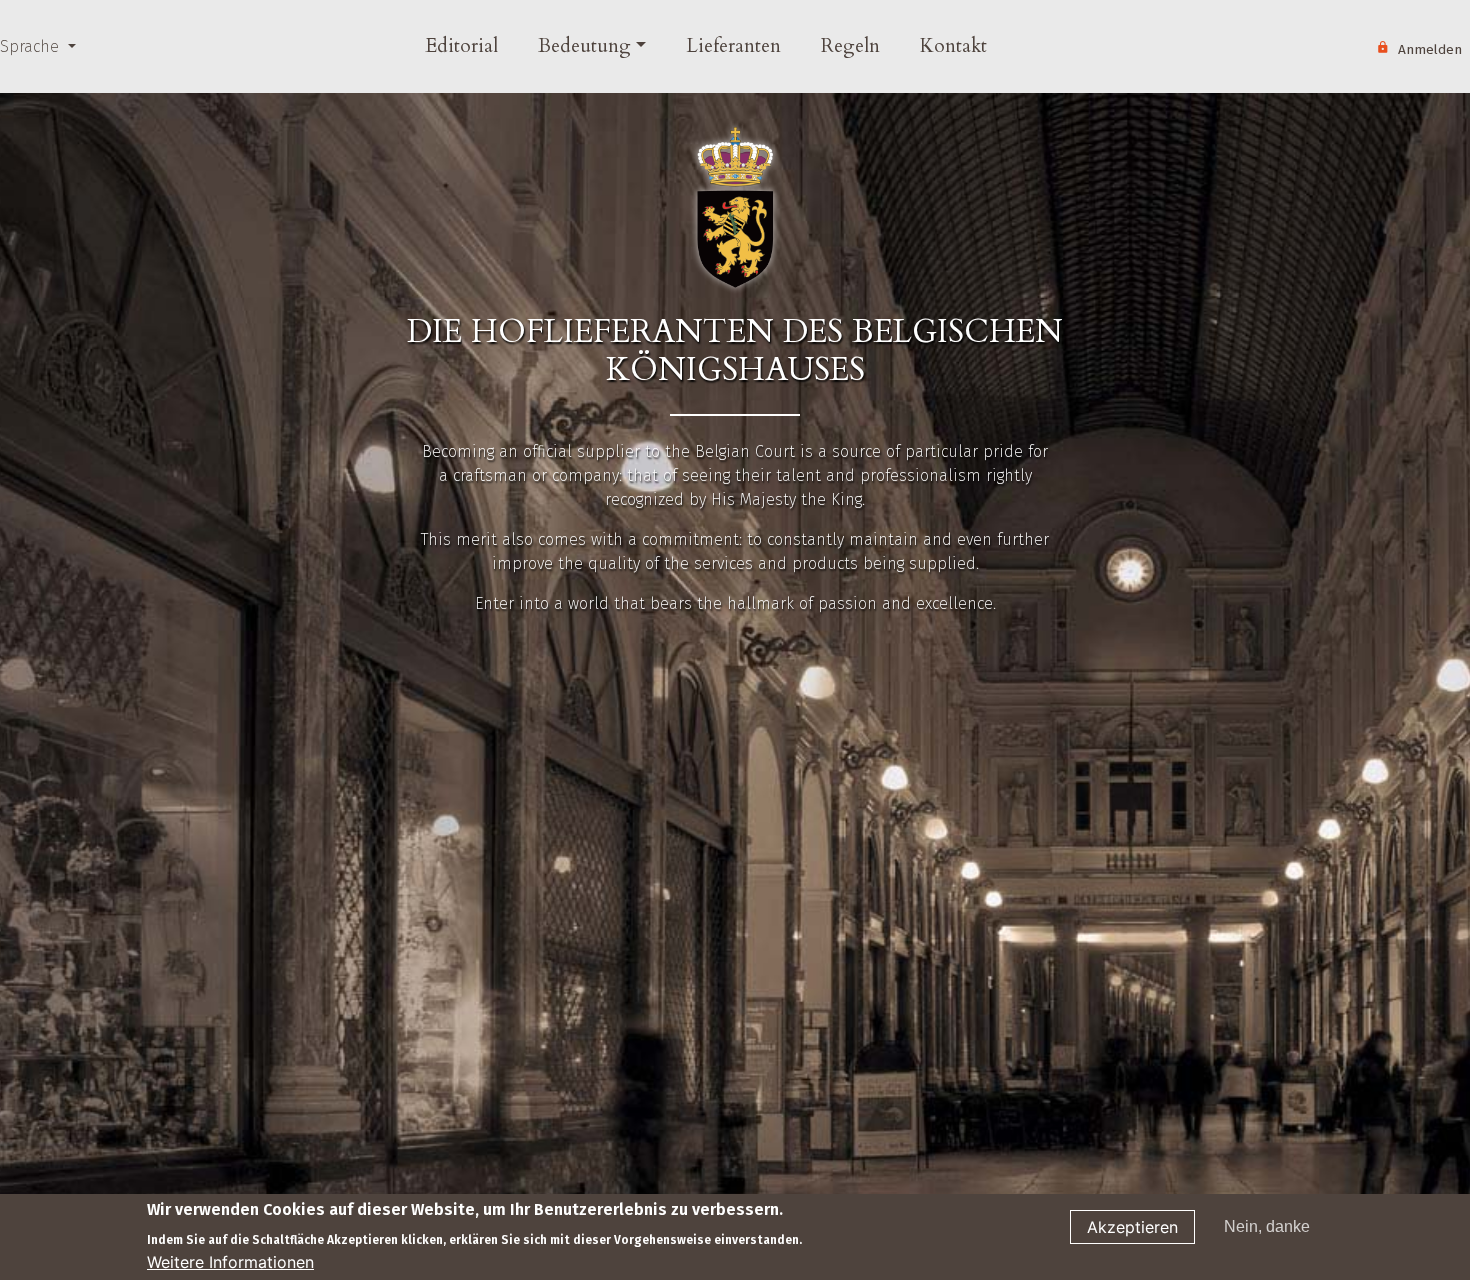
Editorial (461, 46)
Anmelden (1430, 49)
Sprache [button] (32, 46)
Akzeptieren (1132, 1227)
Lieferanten (733, 46)
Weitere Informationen (230, 1262)
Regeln (850, 46)
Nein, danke (1267, 1226)
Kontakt (953, 46)
